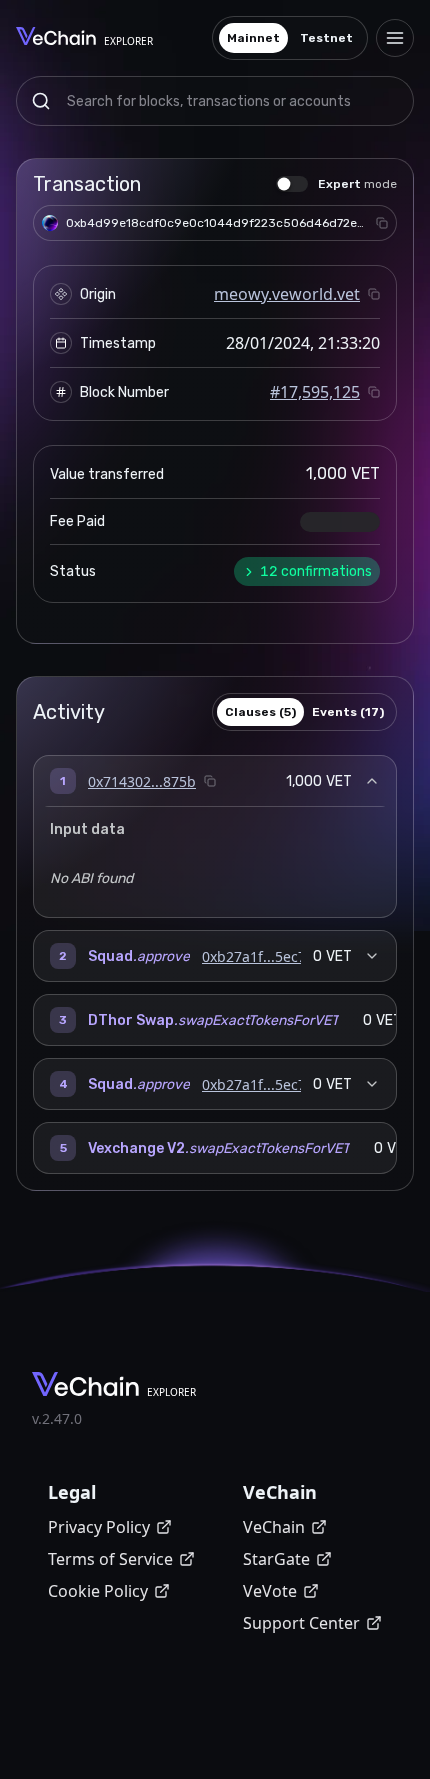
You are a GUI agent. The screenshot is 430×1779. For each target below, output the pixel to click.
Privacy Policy (99, 1527)
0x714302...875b (142, 781)
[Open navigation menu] (395, 38)
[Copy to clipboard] (382, 223)
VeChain (274, 1527)
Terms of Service (110, 1559)
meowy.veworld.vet (287, 294)
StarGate (276, 1559)
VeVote (270, 1591)
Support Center (301, 1623)
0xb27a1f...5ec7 (254, 956)
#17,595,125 (315, 392)
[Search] (41, 101)
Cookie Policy (98, 1591)
